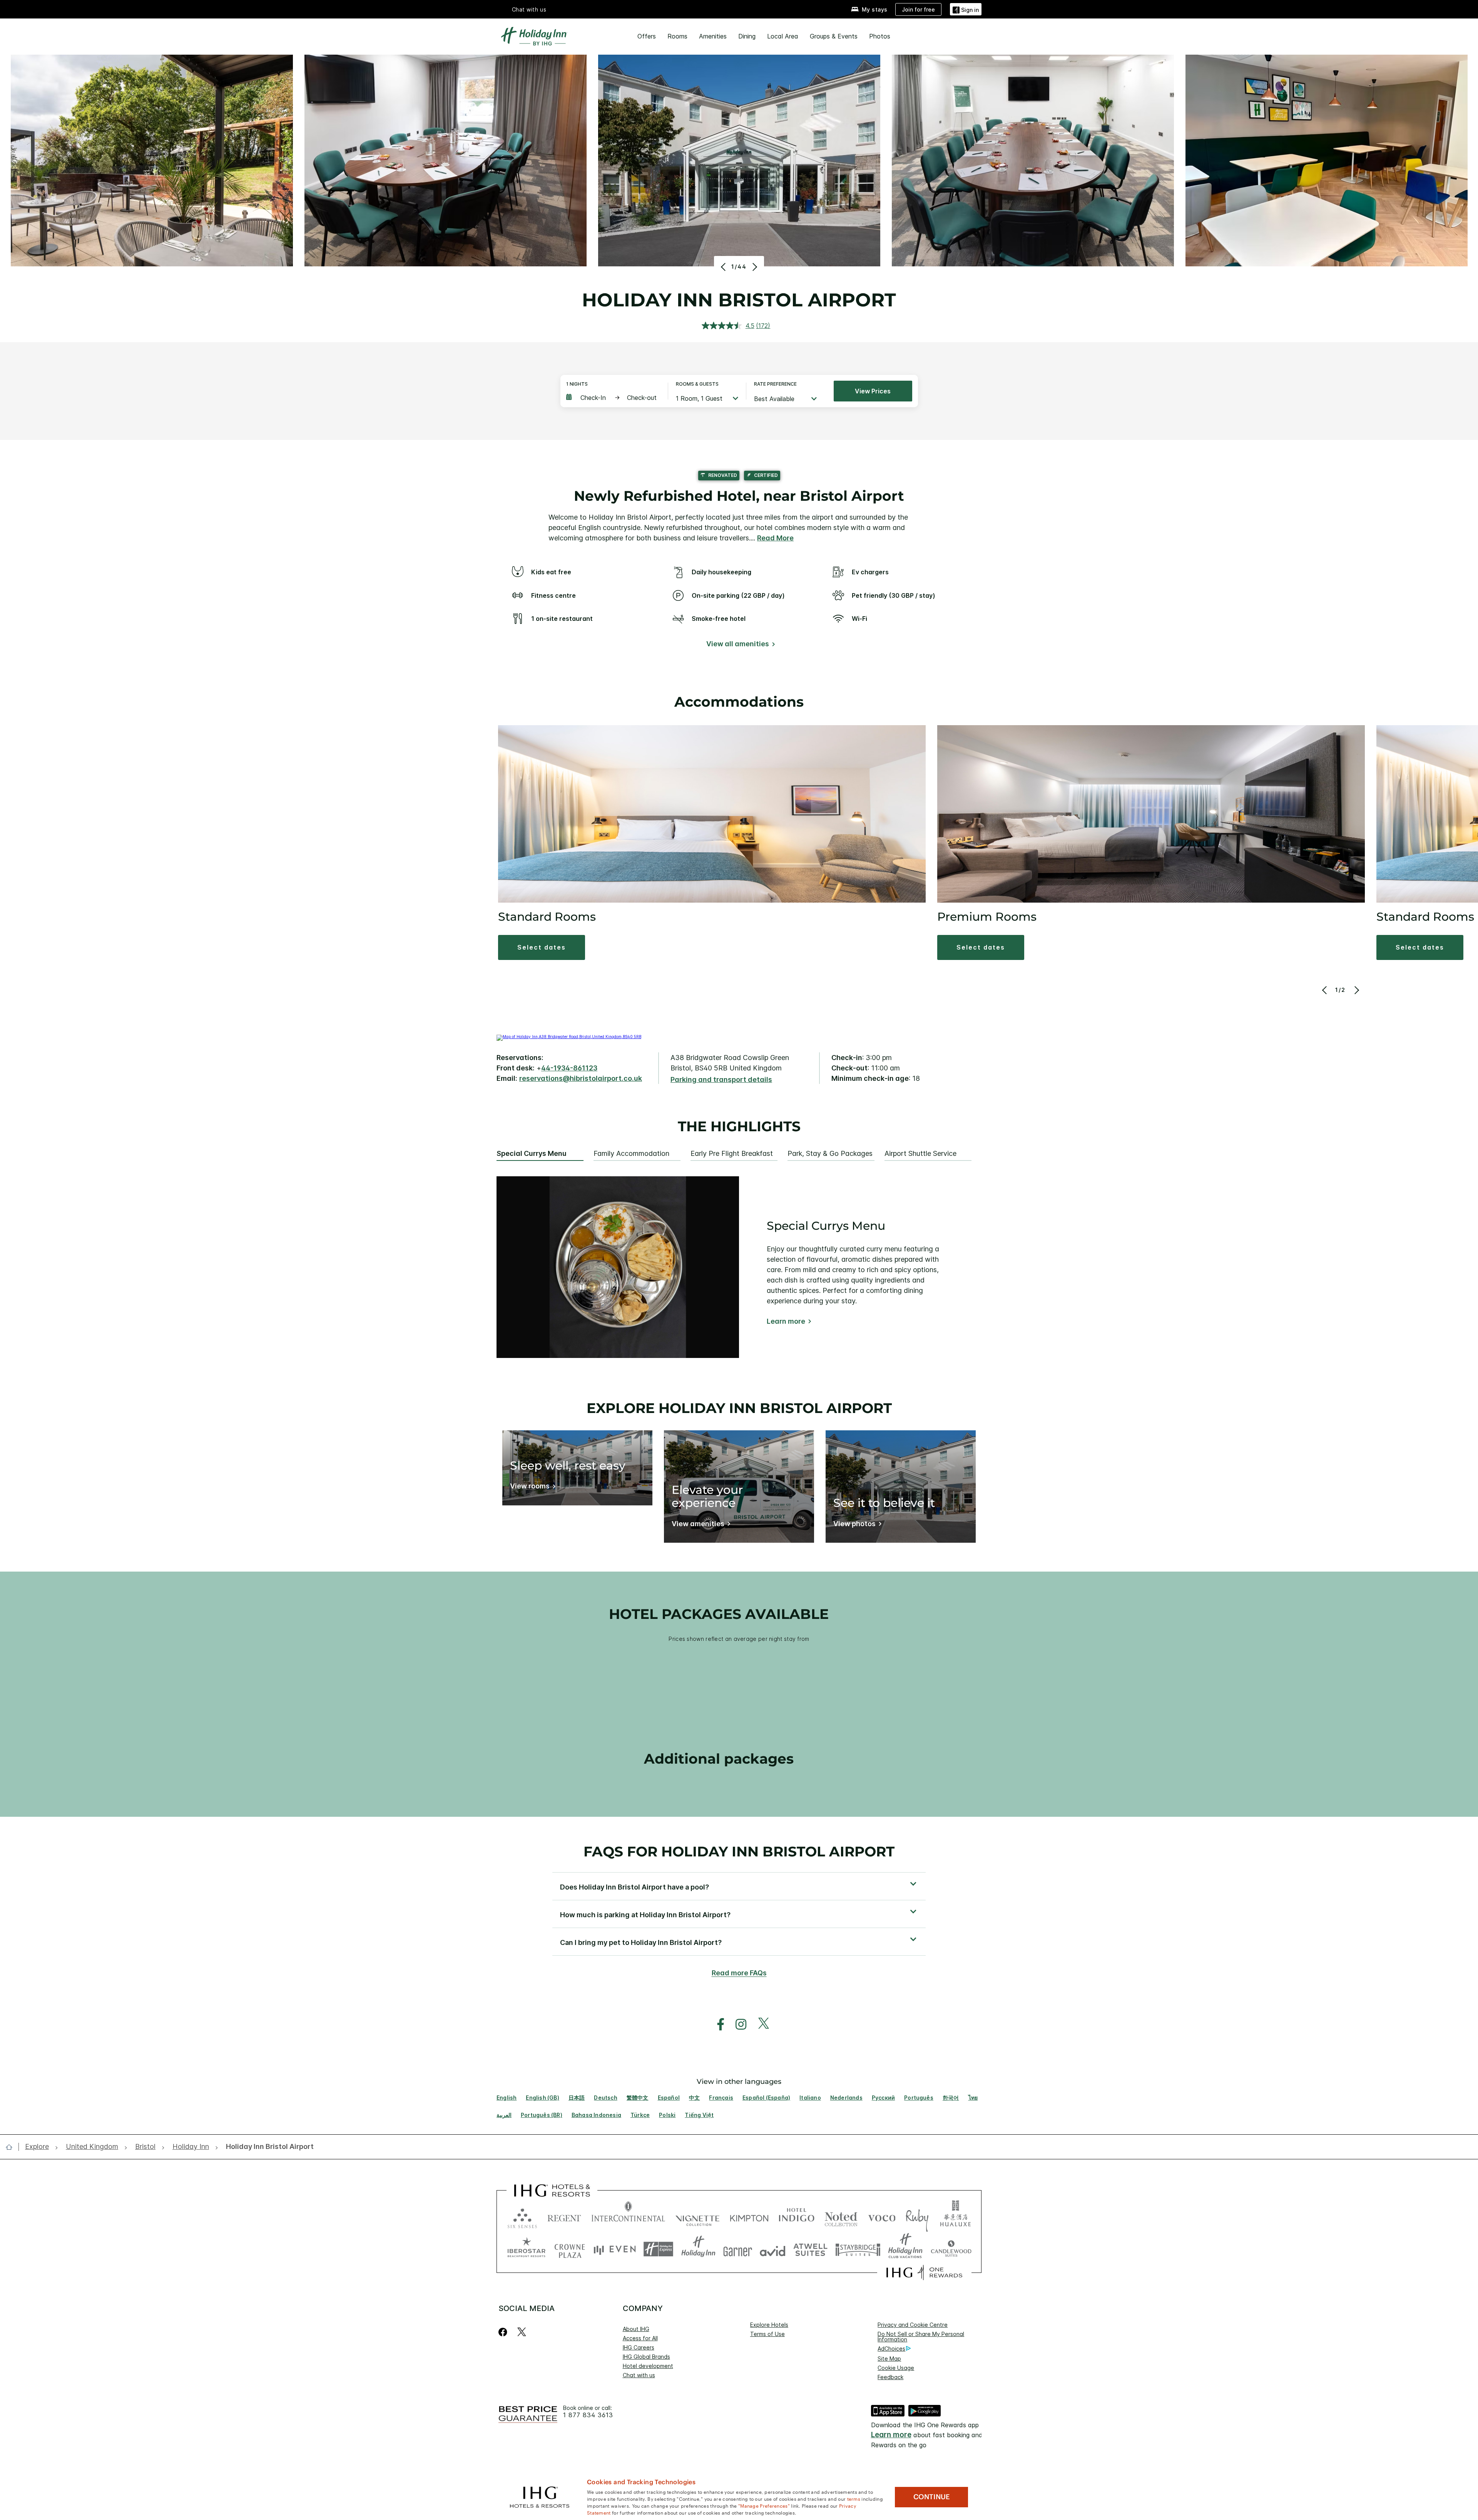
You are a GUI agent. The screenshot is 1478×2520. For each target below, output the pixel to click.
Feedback (890, 2377)
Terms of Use (767, 2334)
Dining (747, 36)
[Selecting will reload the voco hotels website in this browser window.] (882, 2216)
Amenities (713, 36)
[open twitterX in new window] (760, 2024)
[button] (966, 9)
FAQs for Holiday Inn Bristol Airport (739, 1851)
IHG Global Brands (646, 2357)
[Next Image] (754, 267)
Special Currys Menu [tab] (532, 1154)
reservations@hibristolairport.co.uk (581, 1078)
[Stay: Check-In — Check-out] (613, 398)
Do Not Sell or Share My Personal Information (921, 2337)
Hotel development (648, 2366)
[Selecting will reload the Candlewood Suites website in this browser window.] (951, 2249)
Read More (775, 538)
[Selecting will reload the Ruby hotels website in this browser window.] (917, 2216)
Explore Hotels (769, 2325)
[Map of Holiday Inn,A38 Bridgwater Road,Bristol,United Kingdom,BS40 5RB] (569, 1037)
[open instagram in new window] (737, 2024)
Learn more (786, 1321)
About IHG (636, 2329)
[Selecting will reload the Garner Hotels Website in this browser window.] (738, 2249)
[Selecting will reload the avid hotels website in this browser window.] (773, 2249)
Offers (647, 36)
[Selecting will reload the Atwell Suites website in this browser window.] (810, 2249)
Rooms (677, 36)
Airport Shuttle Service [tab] (920, 1154)
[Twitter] (522, 2332)
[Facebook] (504, 2332)
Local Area (783, 36)
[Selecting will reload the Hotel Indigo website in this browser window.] (797, 2216)
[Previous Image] (724, 267)
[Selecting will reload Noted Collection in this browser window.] (841, 2216)
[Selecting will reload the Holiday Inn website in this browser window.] (698, 2249)
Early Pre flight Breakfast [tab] (732, 1154)
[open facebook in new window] (717, 2024)
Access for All (640, 2338)
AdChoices (891, 2349)
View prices (873, 391)
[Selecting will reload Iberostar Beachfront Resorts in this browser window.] (527, 2249)
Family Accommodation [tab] (631, 1154)
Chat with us (639, 2375)
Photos (880, 36)
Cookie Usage (896, 2368)
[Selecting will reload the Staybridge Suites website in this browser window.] (858, 2249)
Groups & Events (834, 36)
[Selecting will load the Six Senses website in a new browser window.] (522, 2216)
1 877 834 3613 (588, 2415)
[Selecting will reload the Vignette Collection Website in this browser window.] (698, 2216)
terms (854, 2498)
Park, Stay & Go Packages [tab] (830, 1154)
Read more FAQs (739, 1973)
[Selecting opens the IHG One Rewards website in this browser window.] (924, 2273)
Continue (932, 2497)
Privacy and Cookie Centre (913, 2325)
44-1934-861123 (569, 1068)
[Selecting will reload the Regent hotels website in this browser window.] (564, 2216)
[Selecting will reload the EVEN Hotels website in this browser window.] (615, 2249)
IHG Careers (639, 2347)
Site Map (889, 2359)
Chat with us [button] (529, 9)
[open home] (12, 2147)
